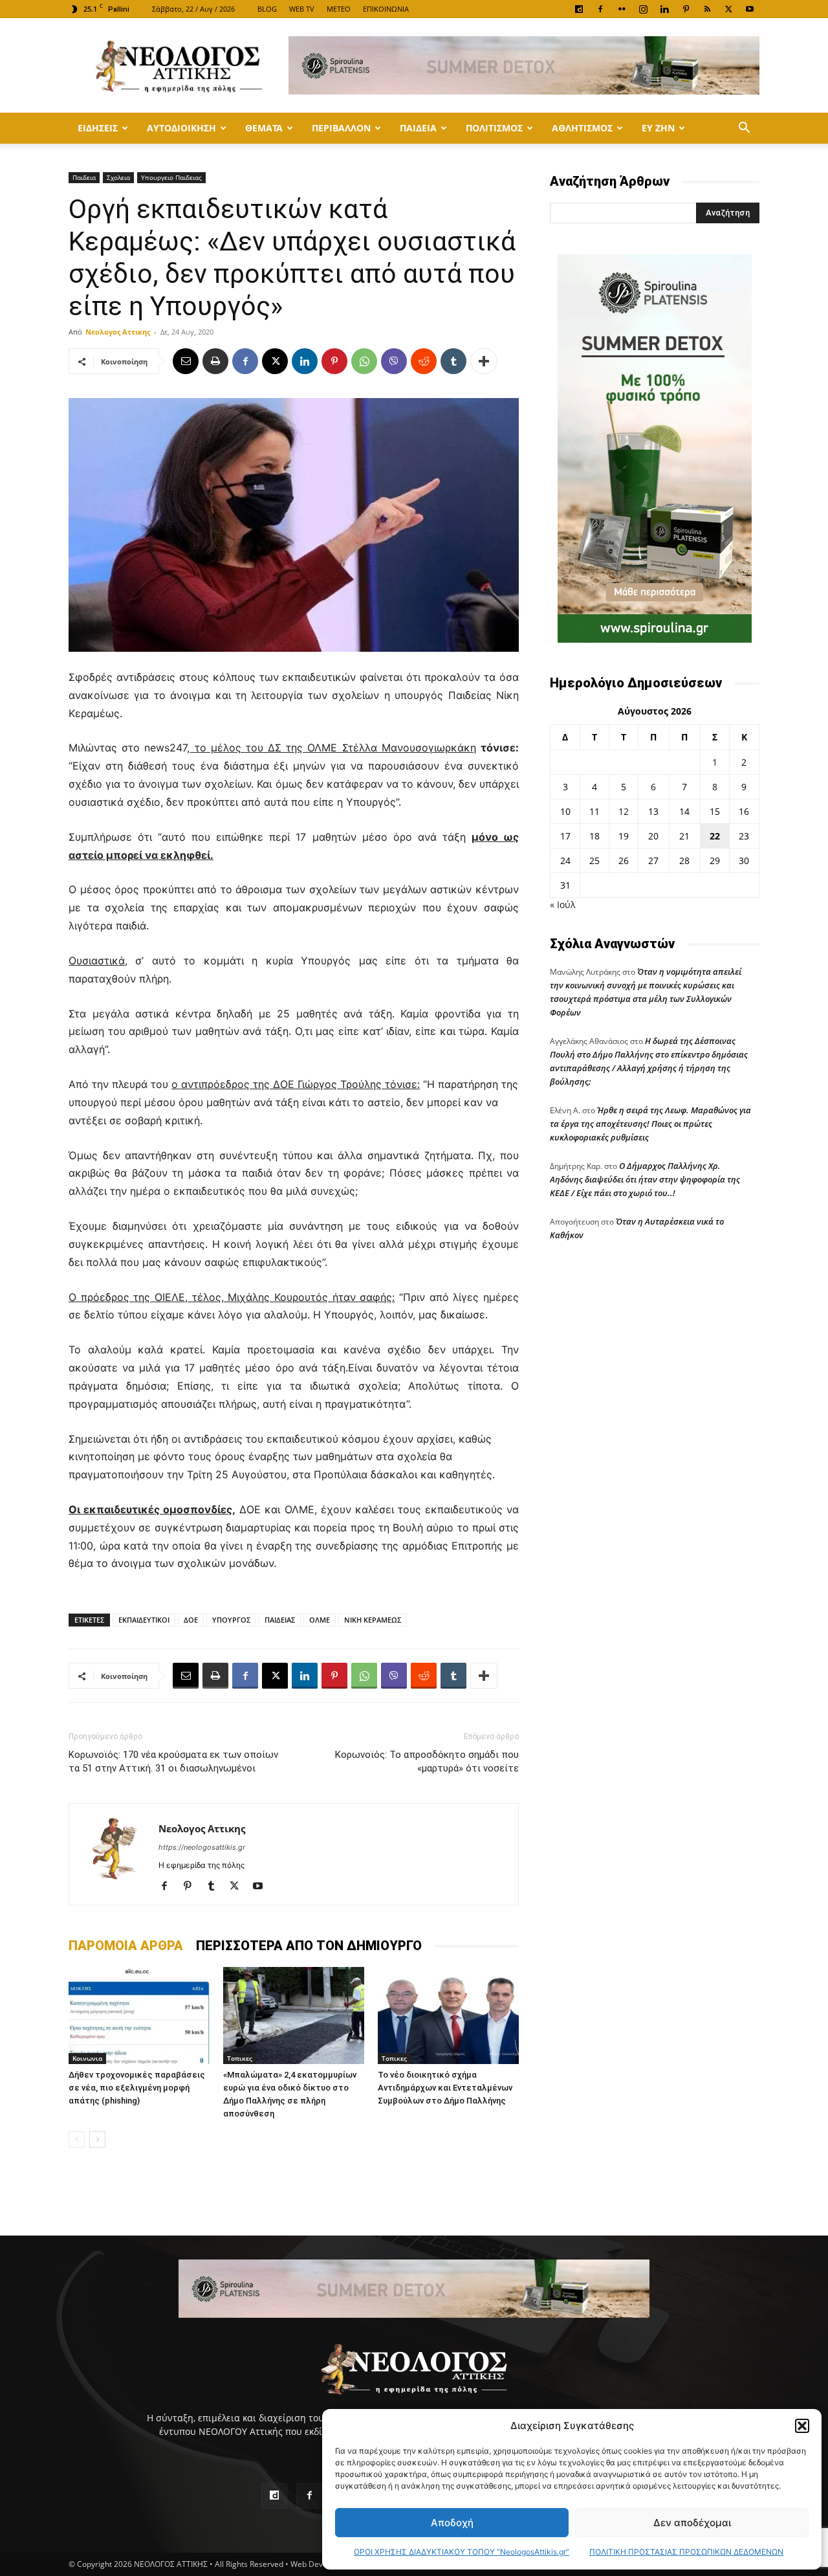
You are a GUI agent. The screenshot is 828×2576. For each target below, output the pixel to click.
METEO (339, 9)
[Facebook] (600, 9)
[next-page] (97, 2139)
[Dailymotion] (579, 9)
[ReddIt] (424, 361)
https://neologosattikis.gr (202, 1847)
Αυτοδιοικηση (181, 128)
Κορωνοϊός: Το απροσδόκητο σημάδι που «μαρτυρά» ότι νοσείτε (427, 1761)
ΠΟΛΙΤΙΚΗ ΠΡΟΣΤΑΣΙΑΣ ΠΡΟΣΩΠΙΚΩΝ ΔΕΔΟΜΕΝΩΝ (686, 2552)
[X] (728, 9)
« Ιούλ (562, 905)
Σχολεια (118, 177)
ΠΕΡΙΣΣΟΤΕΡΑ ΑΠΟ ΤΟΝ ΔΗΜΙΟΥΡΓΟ (309, 1946)
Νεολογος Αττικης (118, 332)
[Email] (186, 361)
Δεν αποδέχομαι (692, 2523)
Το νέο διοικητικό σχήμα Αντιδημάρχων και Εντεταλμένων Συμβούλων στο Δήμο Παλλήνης (445, 2088)
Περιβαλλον (341, 128)
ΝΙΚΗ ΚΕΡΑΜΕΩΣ (373, 1620)
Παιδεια (418, 128)
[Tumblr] (453, 361)
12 (624, 811)
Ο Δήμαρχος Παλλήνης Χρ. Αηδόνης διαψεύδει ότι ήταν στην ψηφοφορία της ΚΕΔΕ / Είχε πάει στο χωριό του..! (645, 1179)
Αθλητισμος (582, 128)
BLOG (267, 9)
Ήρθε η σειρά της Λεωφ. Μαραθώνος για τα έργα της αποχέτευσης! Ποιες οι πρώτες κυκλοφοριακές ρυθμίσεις (650, 1124)
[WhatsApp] (364, 361)
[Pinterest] (686, 9)
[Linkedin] (664, 9)
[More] (484, 361)
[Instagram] (643, 9)
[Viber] (394, 361)
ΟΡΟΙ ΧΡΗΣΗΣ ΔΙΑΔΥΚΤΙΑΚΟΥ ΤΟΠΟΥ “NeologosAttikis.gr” (462, 2552)
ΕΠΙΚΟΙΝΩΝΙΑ (386, 9)
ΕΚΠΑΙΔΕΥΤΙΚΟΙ (144, 1620)
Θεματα (264, 128)
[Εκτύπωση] (215, 361)
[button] (802, 2426)
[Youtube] (750, 9)
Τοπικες (240, 2058)
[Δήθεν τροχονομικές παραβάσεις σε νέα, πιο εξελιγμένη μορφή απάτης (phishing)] (139, 2015)
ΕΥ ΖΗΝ (658, 128)
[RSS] (707, 9)
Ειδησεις (98, 128)
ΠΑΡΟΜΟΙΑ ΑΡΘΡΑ (126, 1946)
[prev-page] (77, 2139)
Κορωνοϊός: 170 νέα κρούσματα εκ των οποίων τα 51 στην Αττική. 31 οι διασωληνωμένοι (173, 1761)
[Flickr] (622, 9)
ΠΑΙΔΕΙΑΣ (280, 1620)
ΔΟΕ (191, 1620)
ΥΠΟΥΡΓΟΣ (231, 1620)
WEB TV (302, 9)
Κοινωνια (87, 2058)
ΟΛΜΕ (320, 1620)
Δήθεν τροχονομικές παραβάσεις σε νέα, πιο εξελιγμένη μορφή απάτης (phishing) (137, 2088)
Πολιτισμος (494, 128)
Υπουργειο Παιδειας (171, 177)
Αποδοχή (452, 2523)
